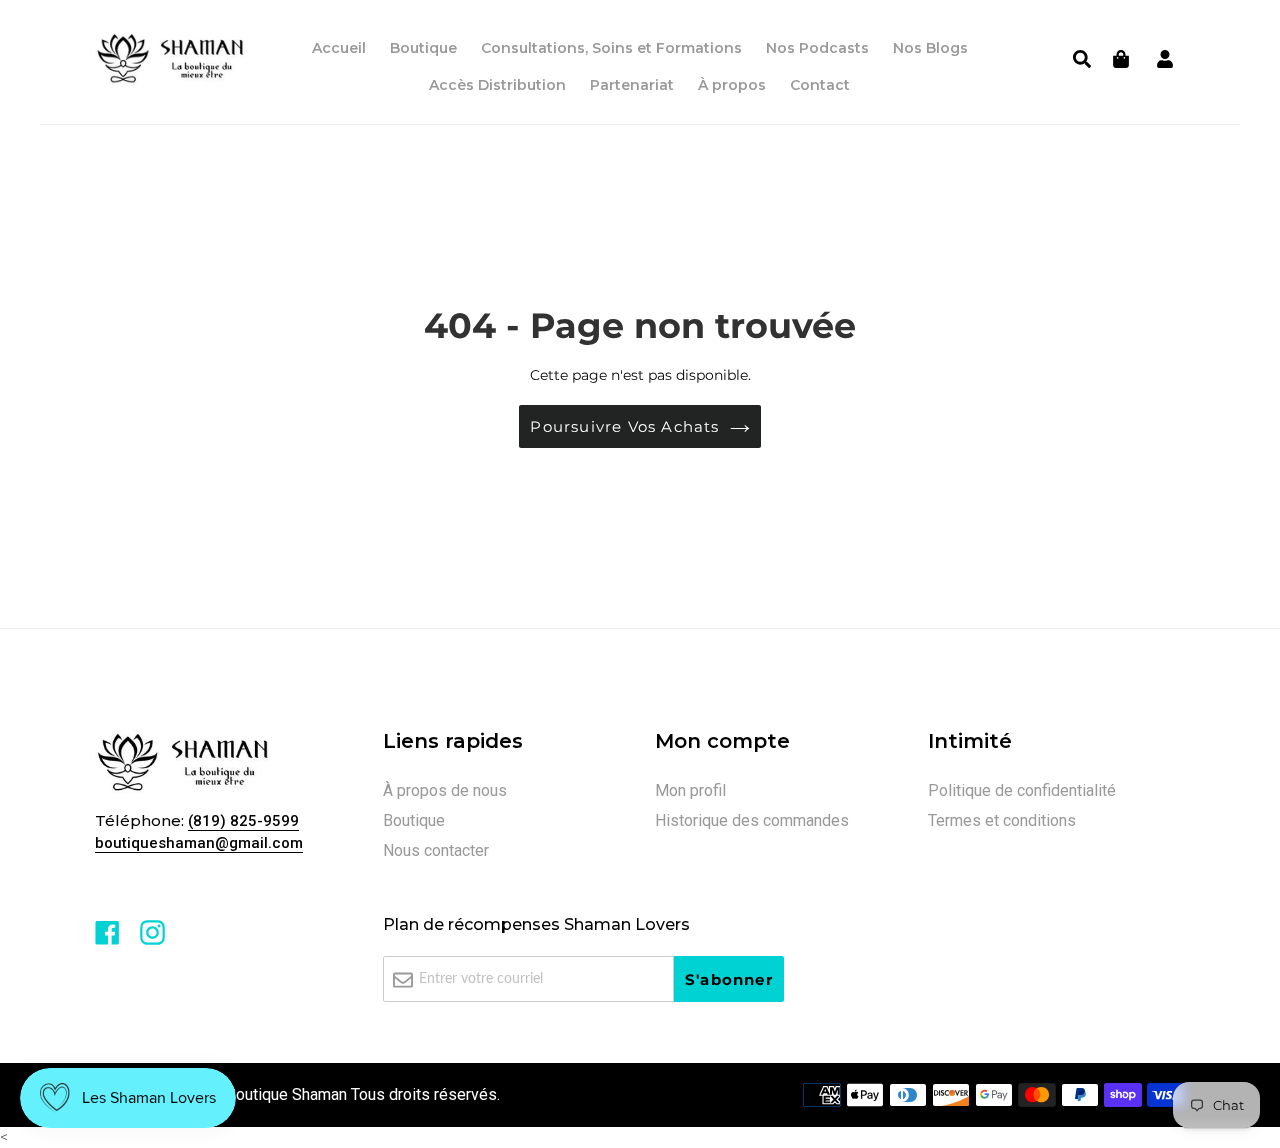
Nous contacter (436, 850)
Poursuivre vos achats (624, 426)
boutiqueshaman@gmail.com (199, 843)
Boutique (414, 820)
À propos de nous (445, 790)
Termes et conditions (1002, 820)
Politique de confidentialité (1022, 790)
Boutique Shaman (286, 1094)
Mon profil (690, 790)
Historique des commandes (752, 820)
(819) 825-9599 (243, 821)
